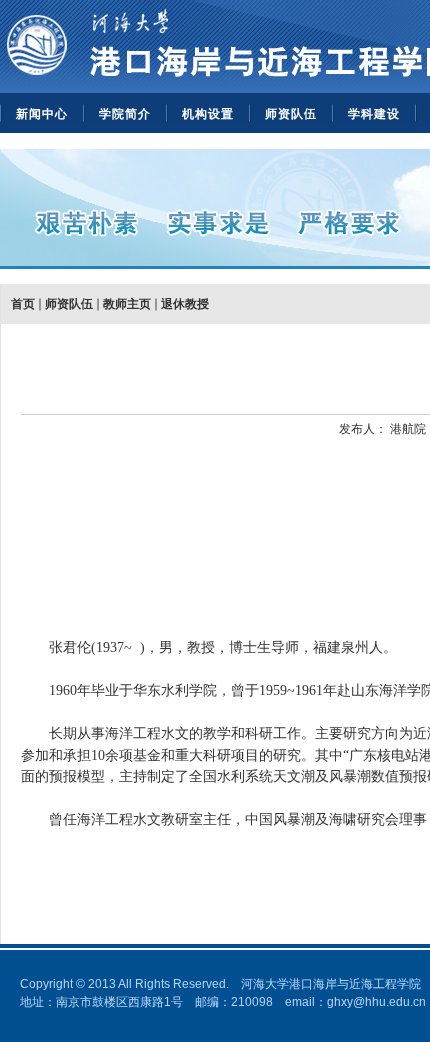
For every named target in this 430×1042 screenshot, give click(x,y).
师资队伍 (291, 114)
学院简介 (125, 114)
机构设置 (208, 114)
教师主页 (127, 304)
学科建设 (374, 114)
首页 (23, 304)
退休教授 (185, 304)
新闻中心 (42, 114)
